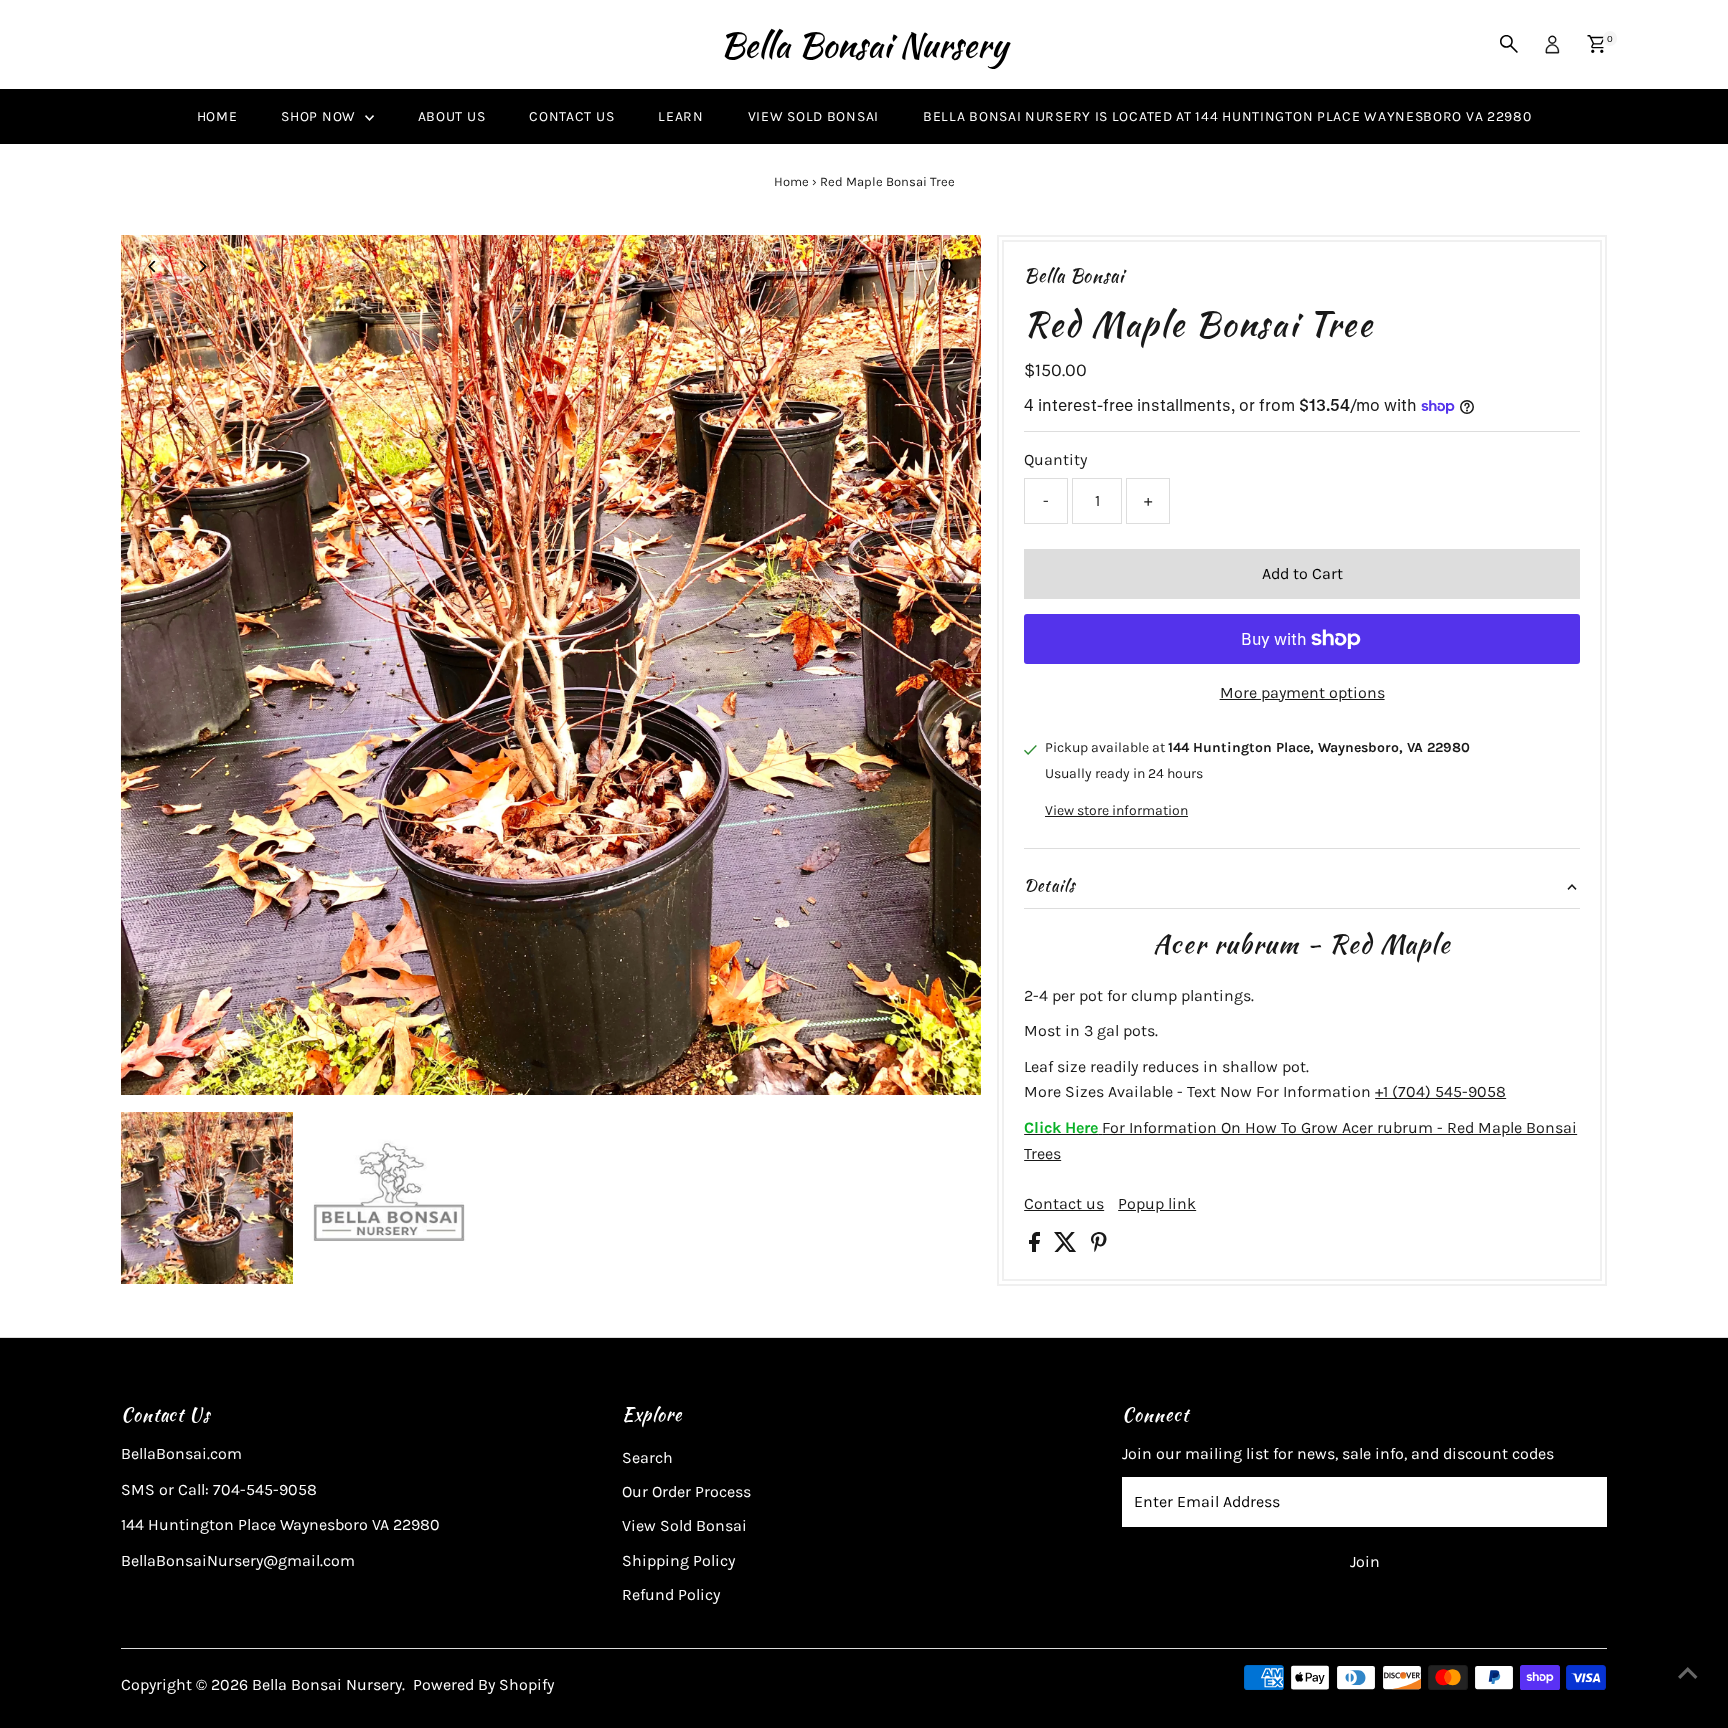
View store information (1116, 811)
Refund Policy (671, 1594)
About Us (452, 116)
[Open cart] (1596, 44)
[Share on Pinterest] (1099, 1246)
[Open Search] (1509, 44)
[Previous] (153, 266)
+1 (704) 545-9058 (1440, 1091)
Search (647, 1457)
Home (217, 116)
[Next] (202, 266)
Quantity (1055, 459)
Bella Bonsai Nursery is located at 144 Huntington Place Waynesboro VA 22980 (1227, 116)
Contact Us (571, 116)
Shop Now (320, 116)
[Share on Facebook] (1036, 1246)
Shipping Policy (678, 1560)
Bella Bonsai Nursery (864, 44)
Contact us (1064, 1204)
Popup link (1157, 1204)
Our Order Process (686, 1491)
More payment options (1302, 692)
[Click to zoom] (948, 267)
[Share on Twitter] (1067, 1246)
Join (1365, 1561)
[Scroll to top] (1688, 1673)
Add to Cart (1302, 573)
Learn (681, 116)
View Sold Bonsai (813, 116)
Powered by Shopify (483, 1684)
